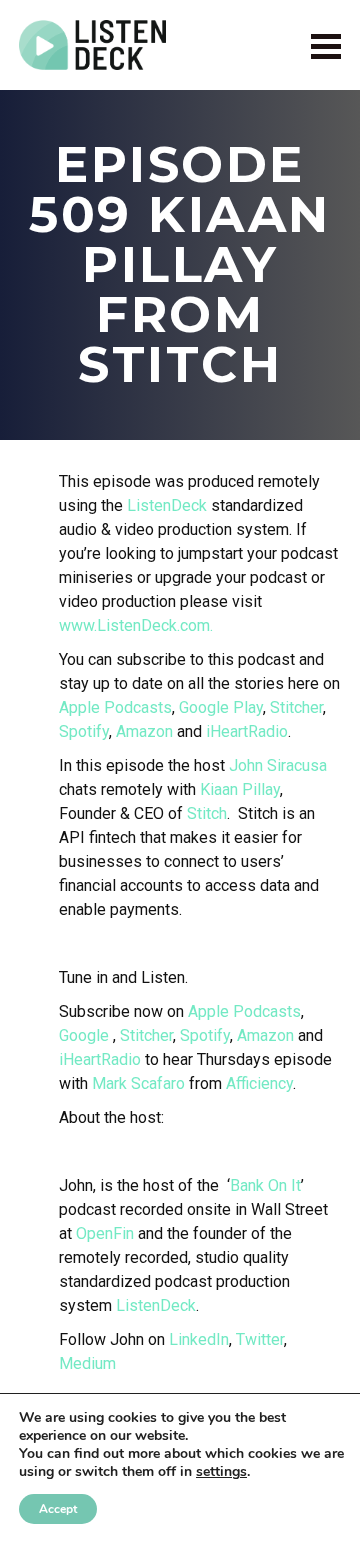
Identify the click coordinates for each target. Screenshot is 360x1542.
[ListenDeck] (92, 45)
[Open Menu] (326, 45)
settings (221, 1472)
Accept (58, 1509)
